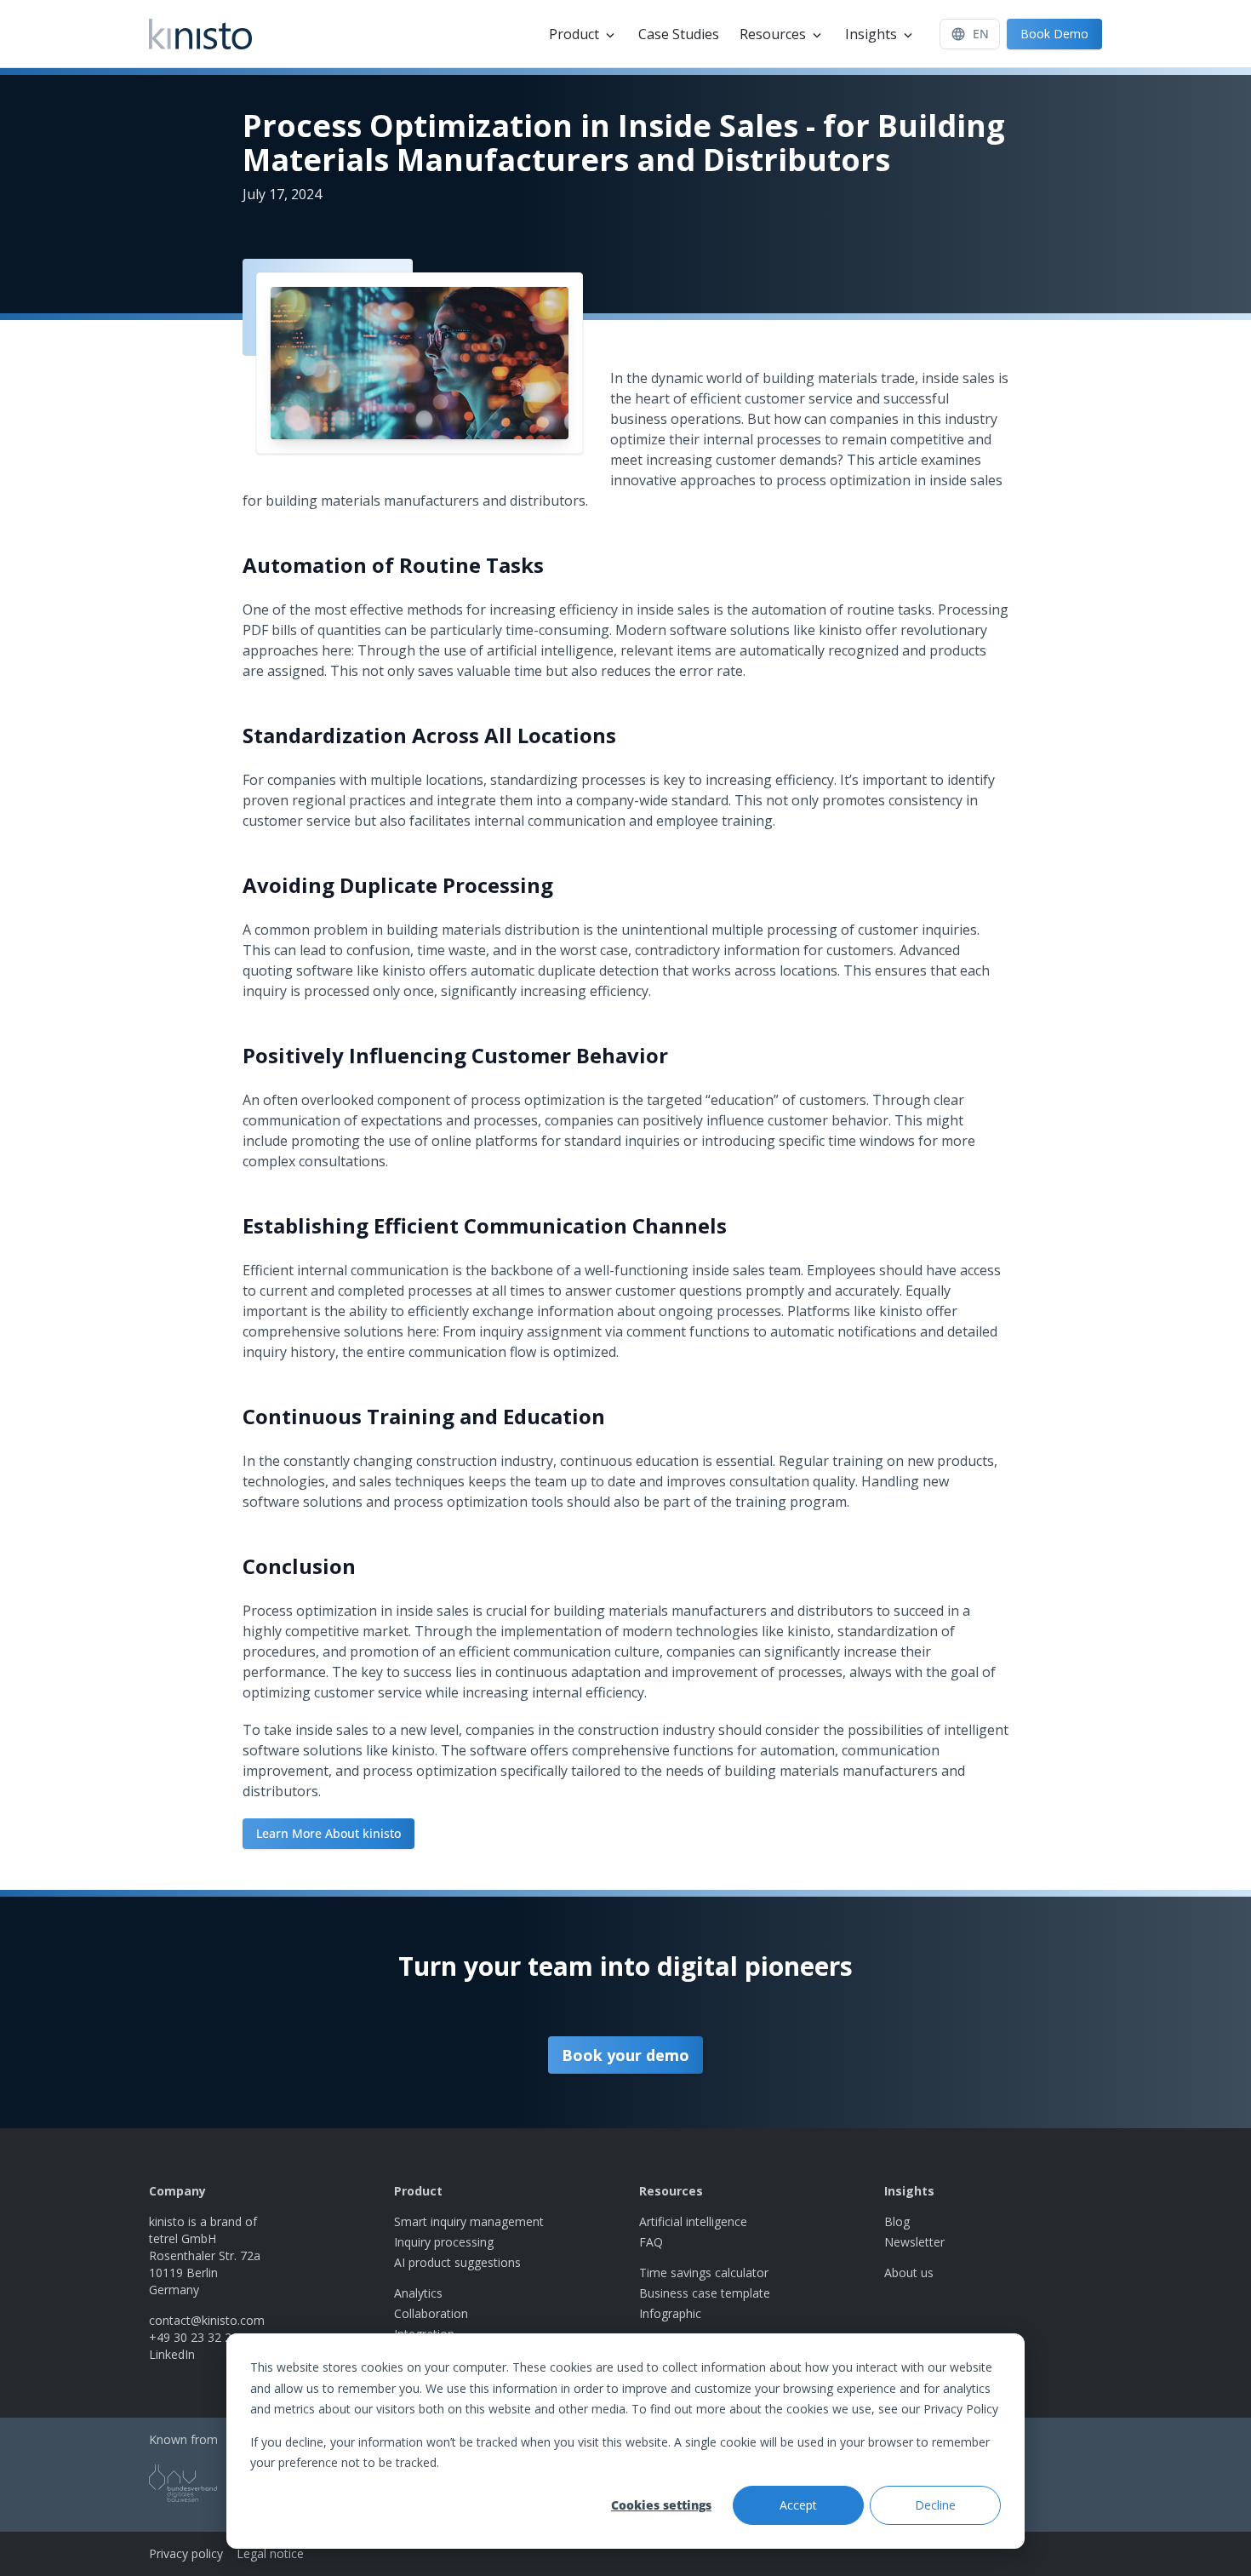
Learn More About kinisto (328, 1833)
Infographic (670, 2313)
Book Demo (1054, 34)
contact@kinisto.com (207, 2320)
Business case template (705, 2293)
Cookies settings (661, 2505)
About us (909, 2273)
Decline (935, 2505)
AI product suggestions (457, 2262)
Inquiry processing (444, 2242)
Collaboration (431, 2313)
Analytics (418, 2293)
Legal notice (270, 2553)
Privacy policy (186, 2553)
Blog (897, 2221)
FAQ (651, 2242)
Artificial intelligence (693, 2221)
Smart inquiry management (469, 2221)
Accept (798, 2505)
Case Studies (679, 34)
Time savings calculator (704, 2273)
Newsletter (914, 2242)
